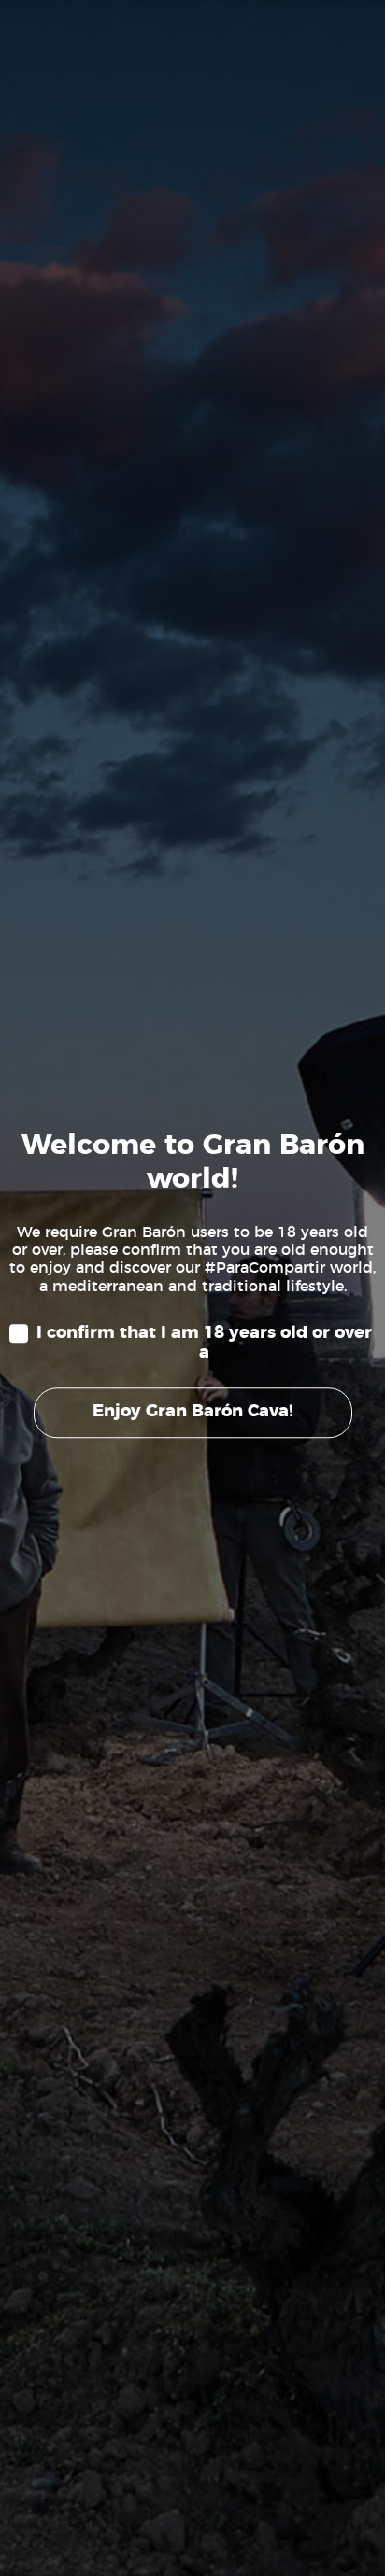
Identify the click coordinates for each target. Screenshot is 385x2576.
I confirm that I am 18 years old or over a (204, 1344)
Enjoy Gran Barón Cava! (193, 1412)
